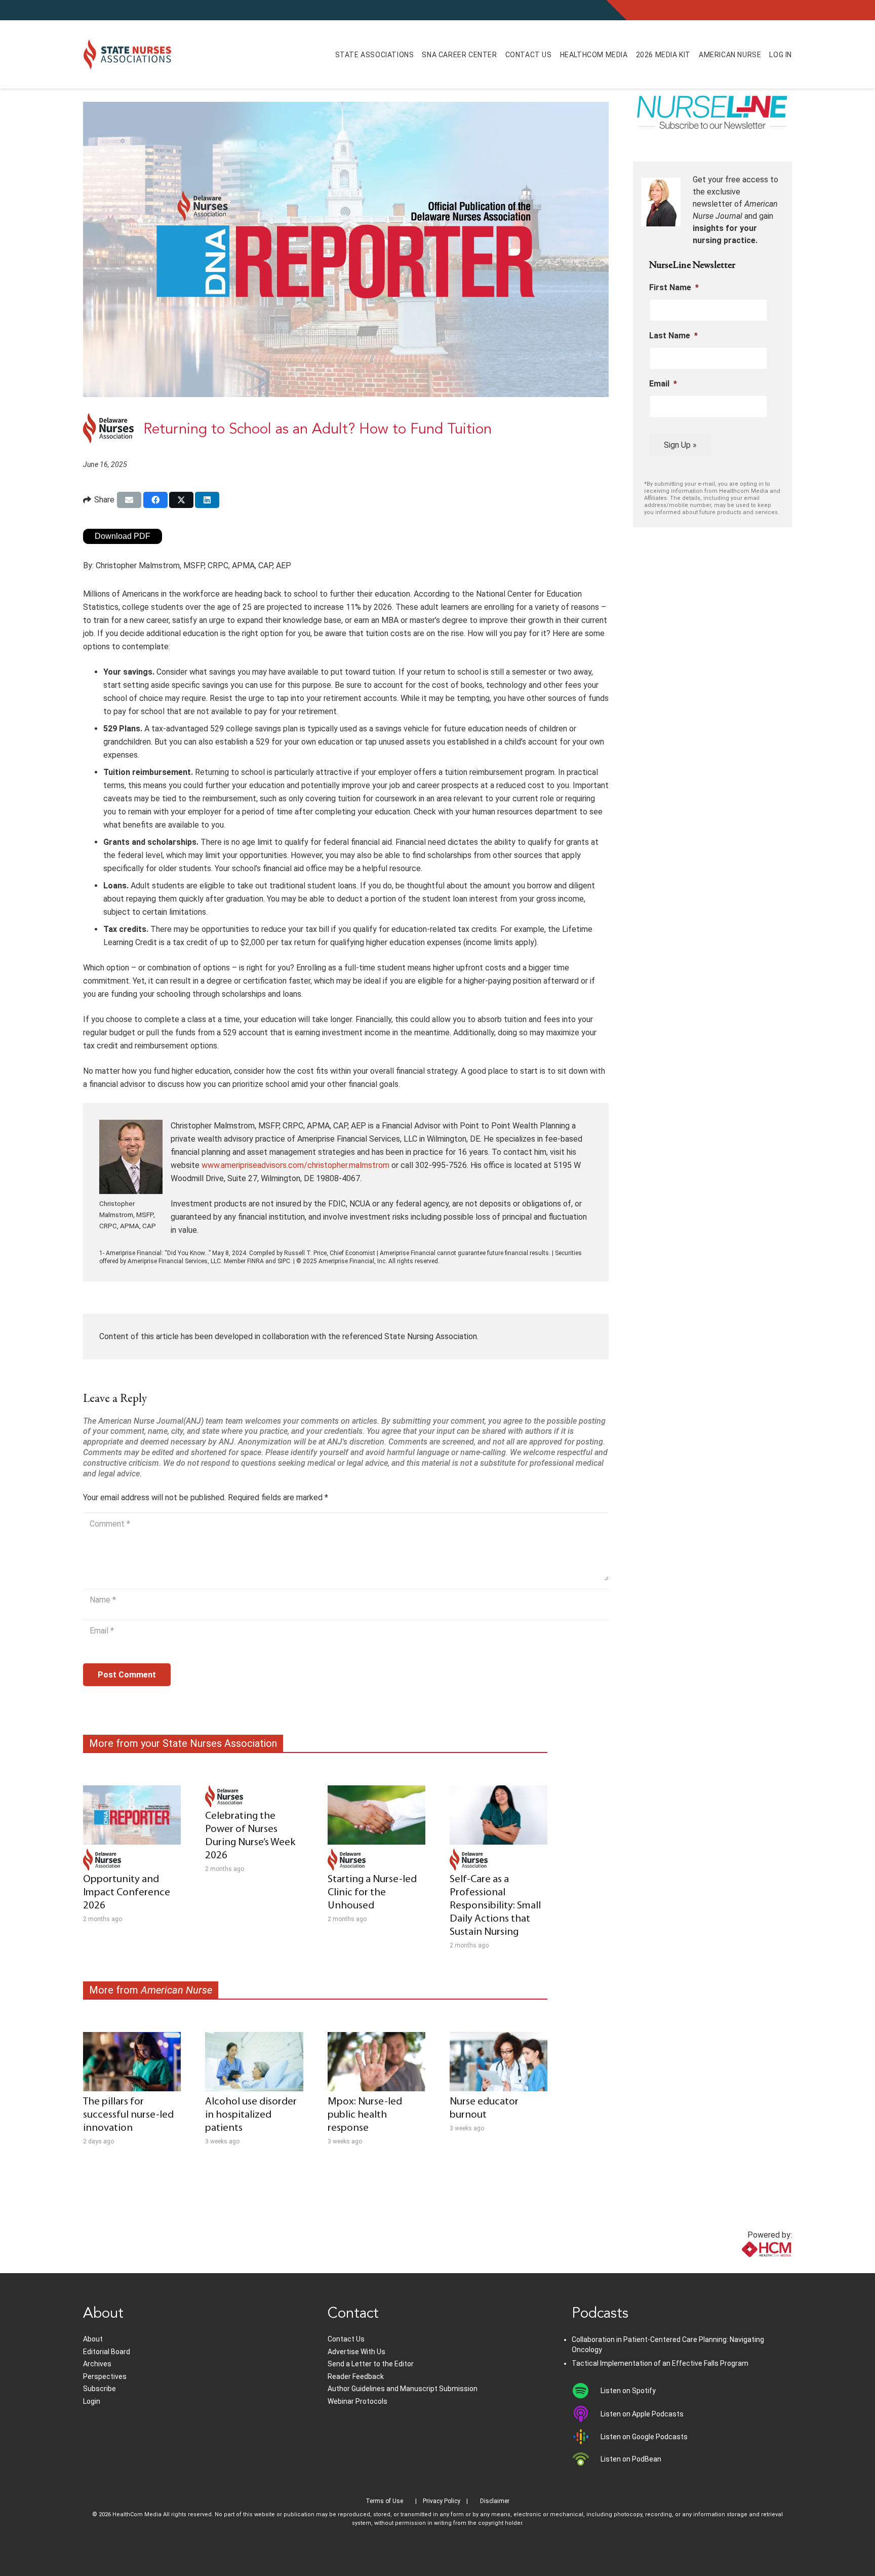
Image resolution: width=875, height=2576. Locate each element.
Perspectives (105, 2376)
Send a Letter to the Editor (371, 2364)
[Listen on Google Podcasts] (586, 2437)
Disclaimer (495, 2501)
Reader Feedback (356, 2376)
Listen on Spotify (628, 2391)
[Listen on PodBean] (586, 2459)
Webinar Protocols (357, 2401)
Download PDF (123, 536)
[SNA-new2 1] (127, 55)
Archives (97, 2364)
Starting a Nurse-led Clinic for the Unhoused (372, 1892)
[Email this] (129, 500)
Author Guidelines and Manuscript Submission (403, 2389)
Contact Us (346, 2339)
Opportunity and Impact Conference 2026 (127, 1892)
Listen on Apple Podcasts (642, 2414)
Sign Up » (680, 445)
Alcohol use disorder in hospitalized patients (251, 2115)
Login (92, 2401)
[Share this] (155, 500)
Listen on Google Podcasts (644, 2437)
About (93, 2339)
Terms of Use (384, 2501)
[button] (425, 54)
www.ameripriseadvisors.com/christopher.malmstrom (295, 1165)
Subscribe (100, 2389)
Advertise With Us (356, 2352)
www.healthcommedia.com (744, 2267)
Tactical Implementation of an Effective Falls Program (660, 2363)
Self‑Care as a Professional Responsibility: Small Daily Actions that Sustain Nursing (495, 1906)
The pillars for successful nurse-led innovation (128, 2115)
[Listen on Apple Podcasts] (586, 2414)
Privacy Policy (442, 2501)
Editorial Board (107, 2352)
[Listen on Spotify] (586, 2391)
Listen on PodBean (631, 2459)
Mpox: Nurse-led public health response (365, 2115)
